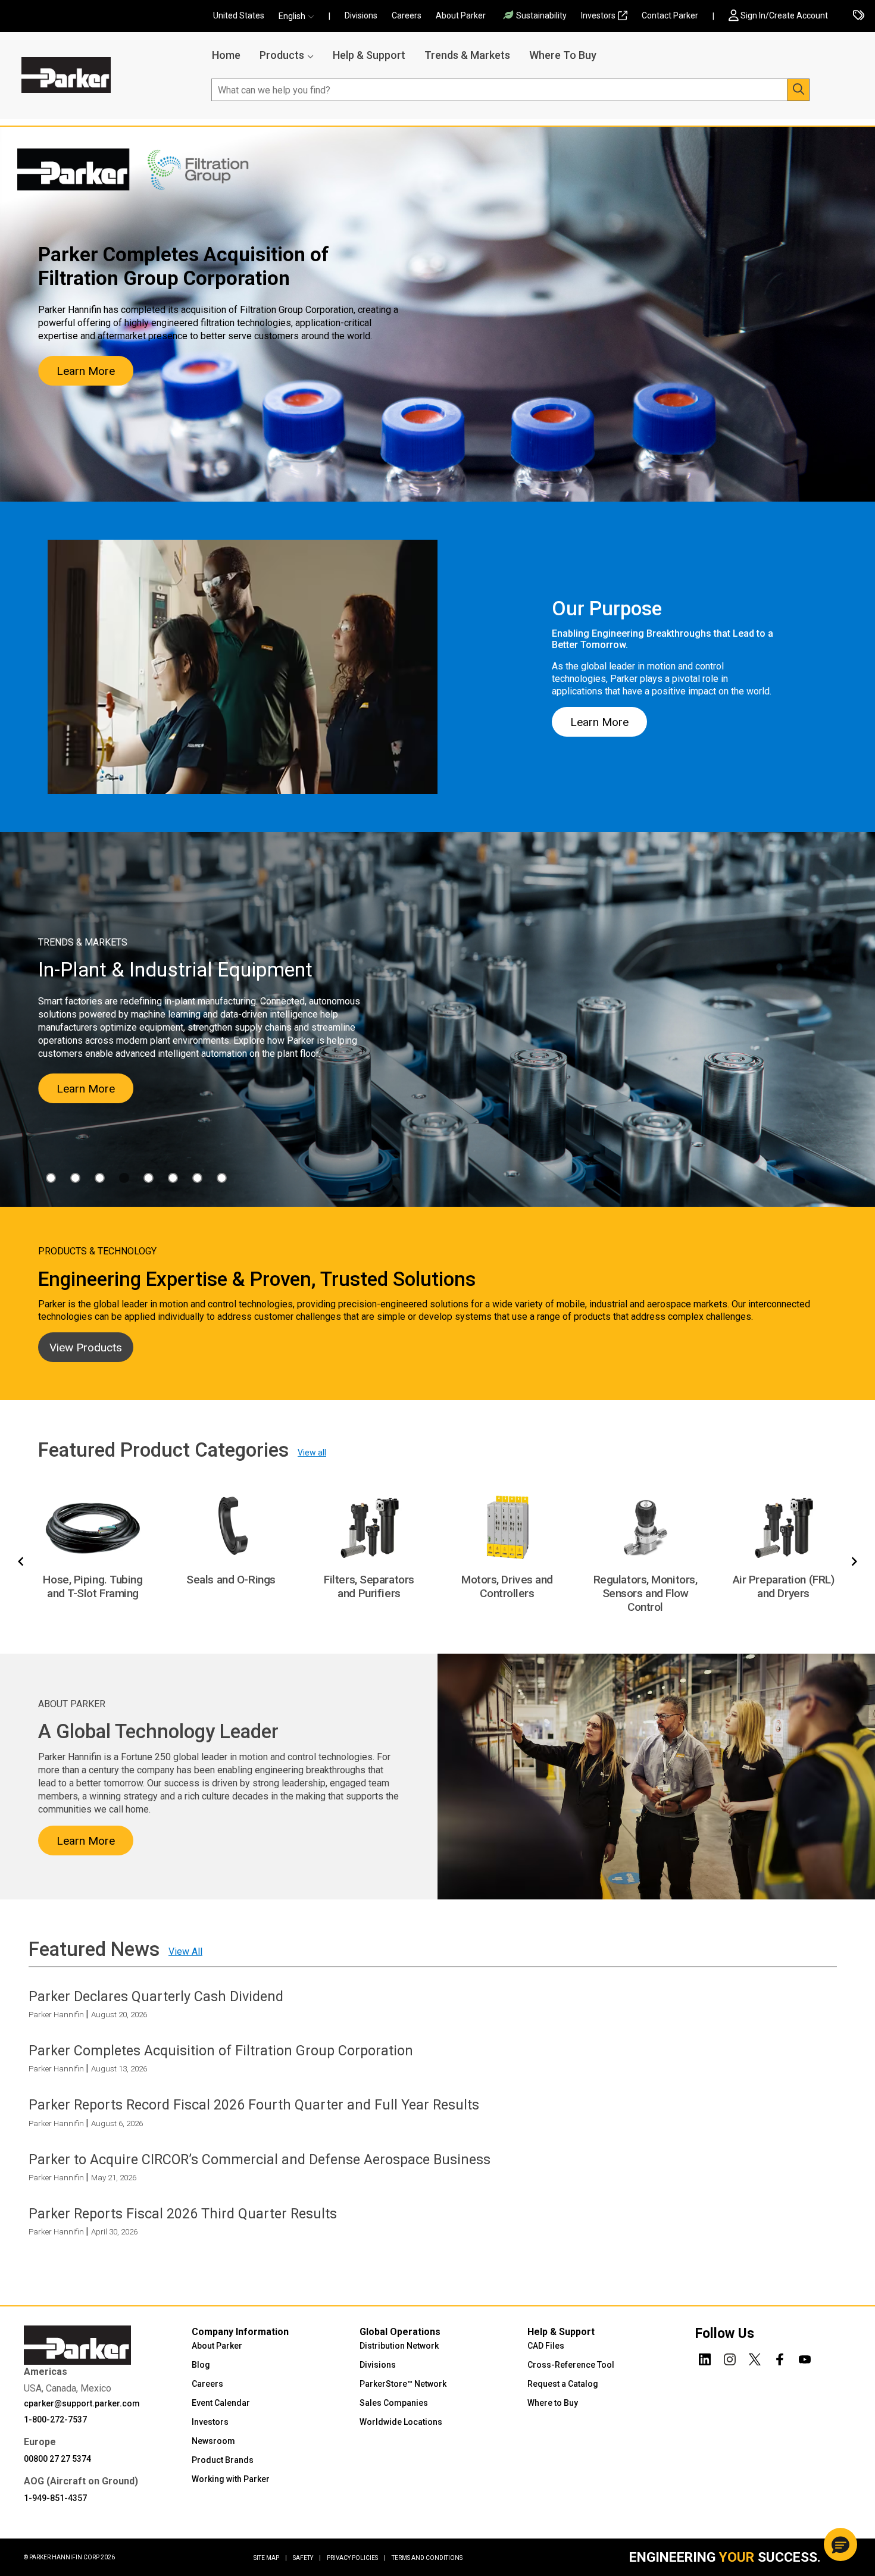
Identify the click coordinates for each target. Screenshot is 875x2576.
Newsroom (213, 2441)
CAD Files (546, 2346)
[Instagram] (730, 2357)
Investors (598, 15)
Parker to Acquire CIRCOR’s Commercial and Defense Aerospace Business (260, 2159)
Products (282, 55)
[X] (755, 2357)
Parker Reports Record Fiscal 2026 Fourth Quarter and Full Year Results (254, 2105)
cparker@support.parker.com (82, 2403)
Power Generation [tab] (197, 1178)
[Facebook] (780, 2357)
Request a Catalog (563, 2384)
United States (239, 15)
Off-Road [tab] (173, 1178)
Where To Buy (563, 55)
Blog (201, 2365)
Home (226, 55)
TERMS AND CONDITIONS (427, 2558)
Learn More (86, 371)
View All (185, 1951)
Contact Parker (670, 15)
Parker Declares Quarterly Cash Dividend (156, 1996)
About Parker (461, 15)
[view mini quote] (859, 16)
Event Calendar (221, 2403)
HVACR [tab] (100, 1178)
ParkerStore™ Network (403, 2384)
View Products (86, 1348)
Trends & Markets (467, 55)
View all (312, 1453)
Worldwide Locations (401, 2422)
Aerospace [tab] (51, 1178)
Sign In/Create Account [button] (784, 15)
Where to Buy (553, 2403)
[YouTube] (805, 2357)
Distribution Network (399, 2346)
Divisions (361, 15)
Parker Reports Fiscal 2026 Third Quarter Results (183, 2214)
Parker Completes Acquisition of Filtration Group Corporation (221, 2051)
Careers (407, 15)
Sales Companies (394, 2403)
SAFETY (307, 2558)
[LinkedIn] (705, 2357)
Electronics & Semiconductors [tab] (75, 1178)
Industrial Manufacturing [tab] (124, 1178)
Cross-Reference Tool (571, 2365)
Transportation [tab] (222, 1178)
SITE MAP (270, 2558)
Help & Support (369, 55)
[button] (300, 16)
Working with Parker (231, 2479)
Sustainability (541, 15)
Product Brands (223, 2460)
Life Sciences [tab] (149, 1178)
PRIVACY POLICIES (356, 2558)
